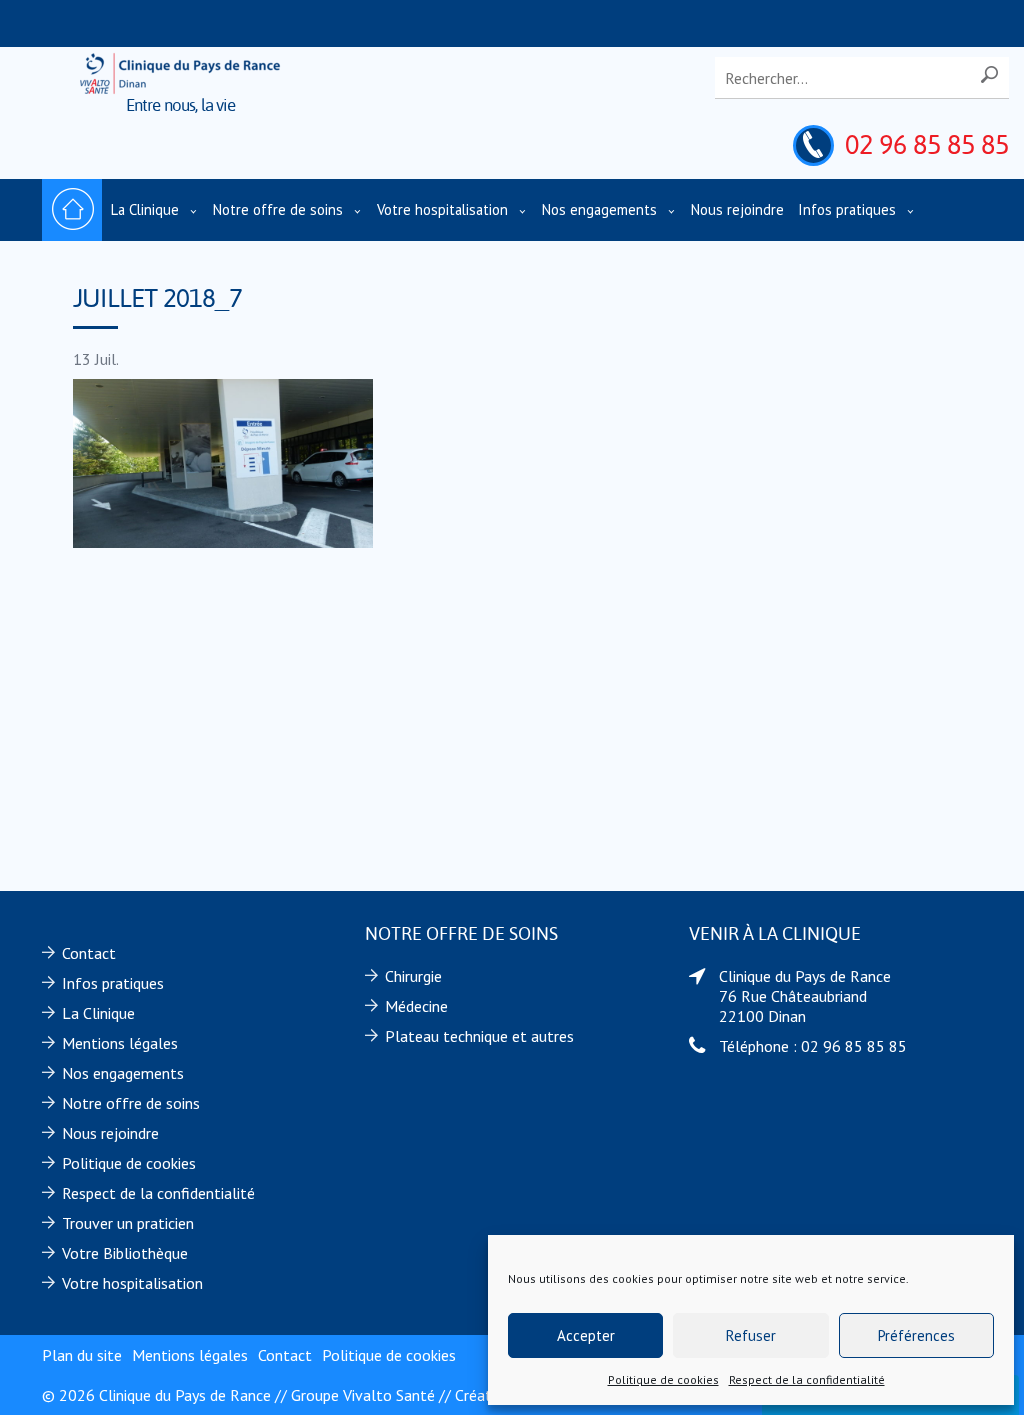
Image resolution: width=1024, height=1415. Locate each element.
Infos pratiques (847, 209)
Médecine (416, 1006)
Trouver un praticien (128, 1223)
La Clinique (145, 209)
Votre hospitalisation (442, 209)
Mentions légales (120, 1043)
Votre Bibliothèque (125, 1253)
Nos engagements (599, 209)
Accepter (586, 1335)
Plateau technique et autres (479, 1036)
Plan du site (82, 1355)
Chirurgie (413, 976)
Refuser (751, 1335)
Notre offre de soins (278, 209)
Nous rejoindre (737, 209)
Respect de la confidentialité (807, 1379)
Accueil (72, 210)
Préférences (916, 1335)
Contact (89, 953)
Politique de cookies (663, 1379)
